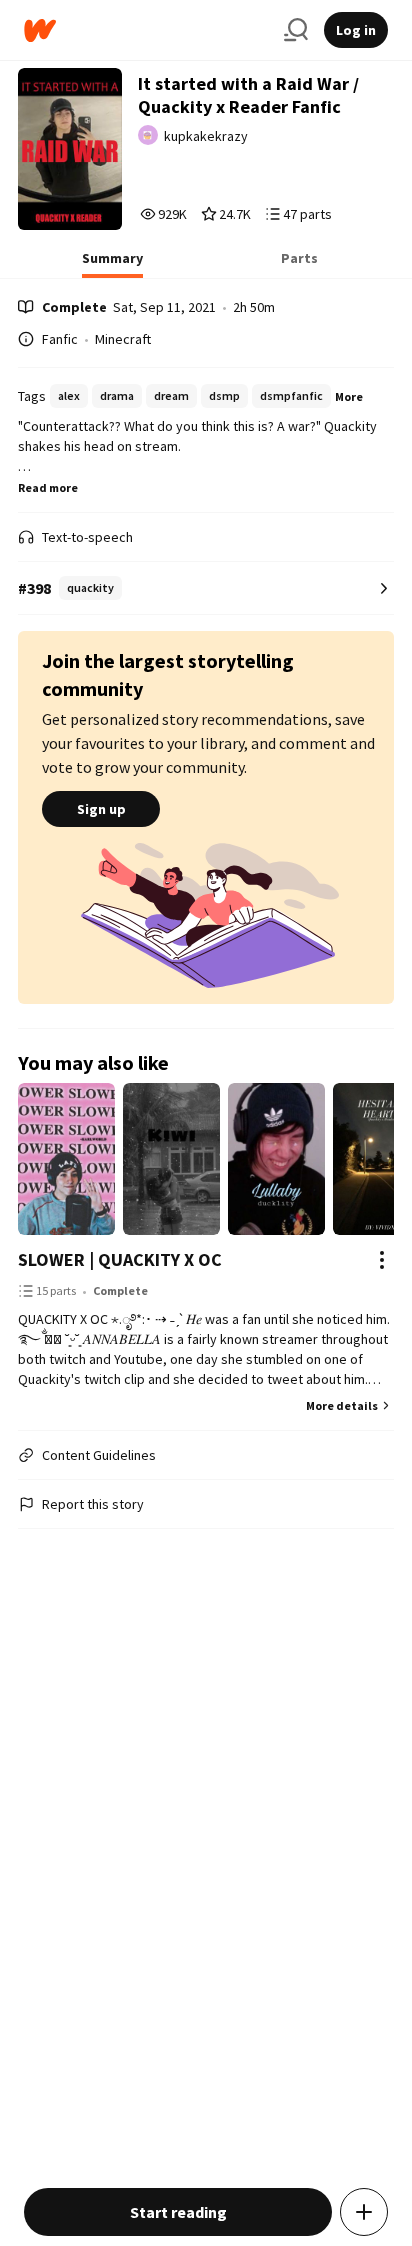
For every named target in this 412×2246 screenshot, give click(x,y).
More (349, 396)
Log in (356, 30)
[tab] (112, 264)
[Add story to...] (364, 2212)
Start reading (178, 2212)
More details (342, 1405)
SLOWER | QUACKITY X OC (120, 1259)
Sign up (101, 809)
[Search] (296, 30)
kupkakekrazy (206, 136)
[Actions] (382, 1260)
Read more (48, 487)
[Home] (146, 30)
